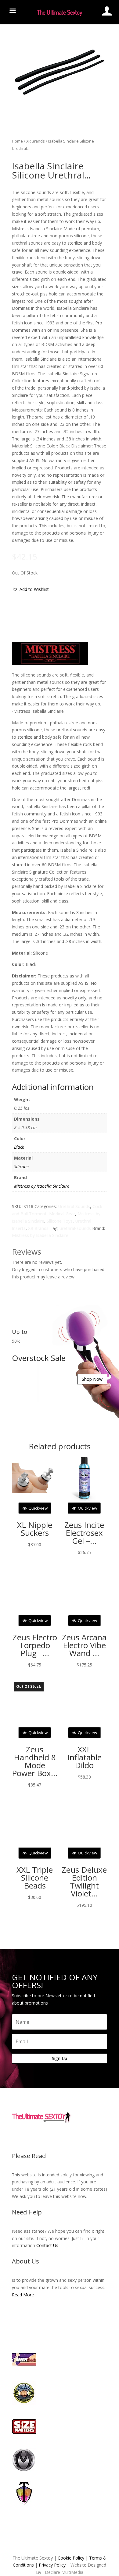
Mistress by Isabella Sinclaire (42, 1186)
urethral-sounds (75, 1228)
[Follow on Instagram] (66, 2136)
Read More (23, 2295)
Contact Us (47, 2245)
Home (17, 141)
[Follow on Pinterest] (78, 2136)
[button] (30, 589)
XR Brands (36, 141)
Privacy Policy (52, 2565)
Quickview (38, 1508)
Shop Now (92, 1379)
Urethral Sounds (74, 1206)
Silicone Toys (60, 1221)
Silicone (21, 1166)
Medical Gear (62, 1214)
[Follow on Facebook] (41, 2136)
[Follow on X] (53, 2136)
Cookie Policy (71, 2558)
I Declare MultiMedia (63, 2572)
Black (19, 1147)
